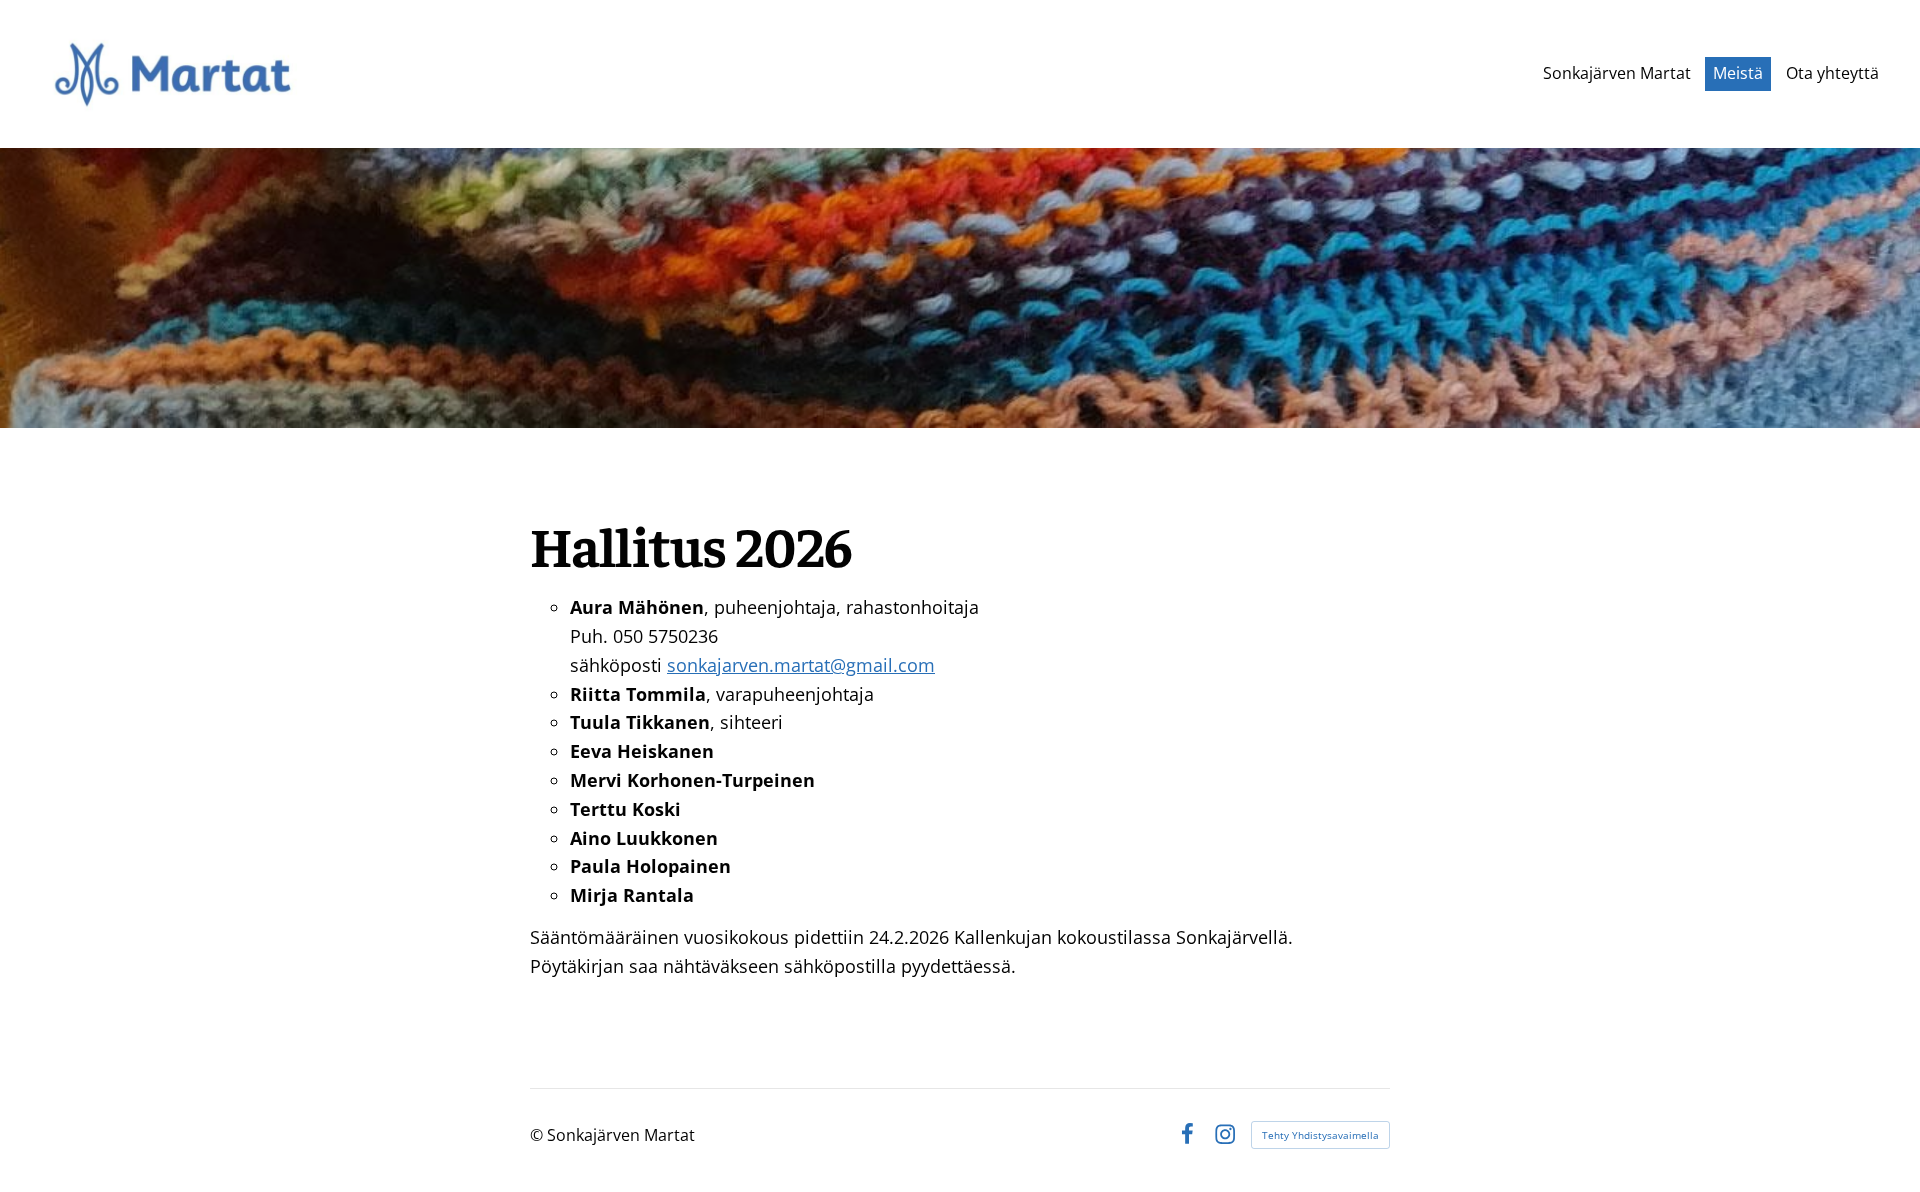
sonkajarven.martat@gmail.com (801, 665)
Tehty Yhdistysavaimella (1320, 1135)
